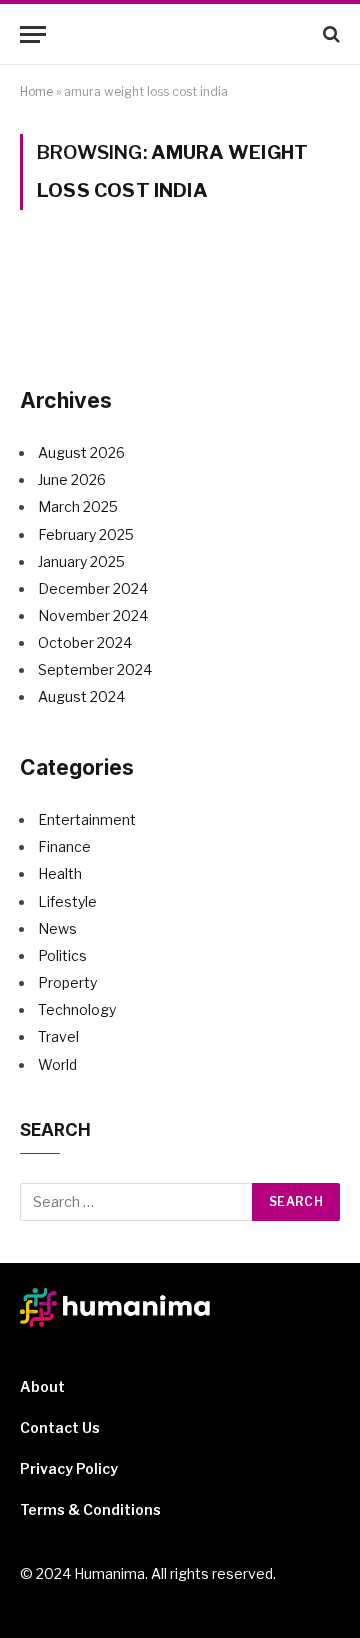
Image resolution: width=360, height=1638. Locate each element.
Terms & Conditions (90, 1509)
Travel (58, 1036)
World (57, 1064)
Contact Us (60, 1427)
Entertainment (87, 819)
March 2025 (78, 506)
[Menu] (33, 34)
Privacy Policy (69, 1468)
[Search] (329, 34)
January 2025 (81, 561)
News (57, 928)
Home (36, 91)
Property (67, 982)
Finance (64, 846)
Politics (62, 955)
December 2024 (93, 588)
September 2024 (95, 669)
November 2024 (93, 615)
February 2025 (86, 534)
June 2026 (72, 479)
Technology (77, 1009)
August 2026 (81, 452)
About (42, 1386)
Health (60, 873)
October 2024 (85, 642)
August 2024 (81, 696)
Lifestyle (67, 901)
